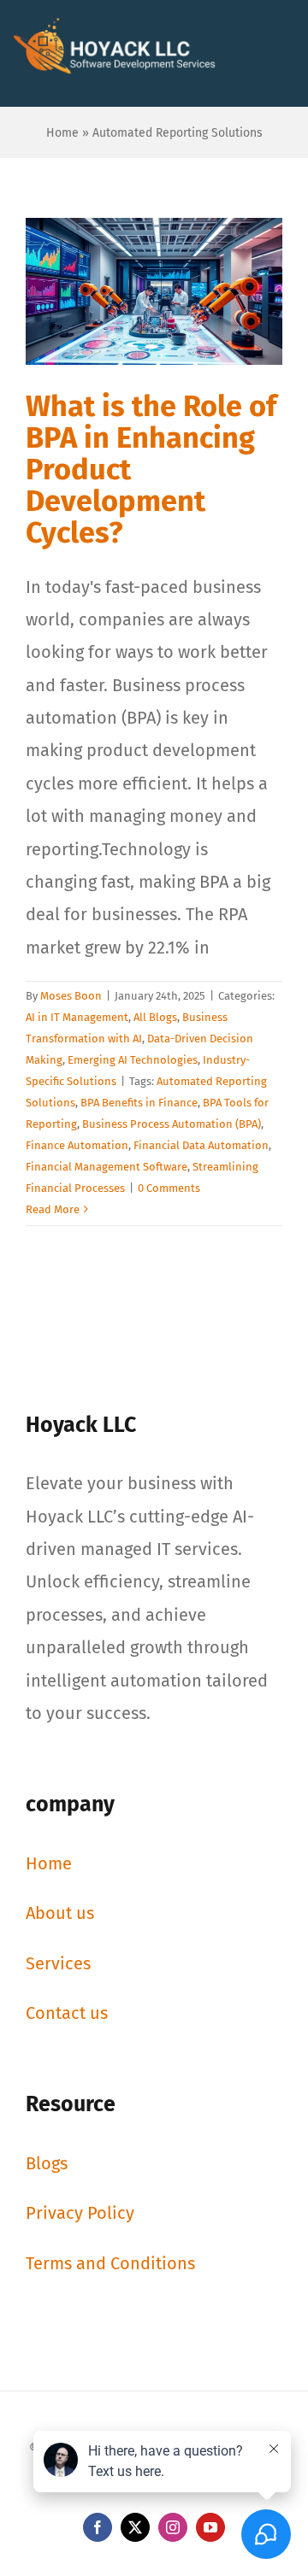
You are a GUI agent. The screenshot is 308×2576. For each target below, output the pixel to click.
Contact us (67, 2013)
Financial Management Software (107, 1167)
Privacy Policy (80, 2213)
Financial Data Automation (201, 1145)
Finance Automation (77, 1145)
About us (60, 1913)
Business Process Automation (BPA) (172, 1124)
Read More (53, 1209)
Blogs (47, 2163)
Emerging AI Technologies (133, 1060)
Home (62, 133)
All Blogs (155, 1017)
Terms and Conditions (110, 2263)
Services (58, 1963)
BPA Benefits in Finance (139, 1103)
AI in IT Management (77, 1017)
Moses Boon (71, 996)
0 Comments (169, 1188)
